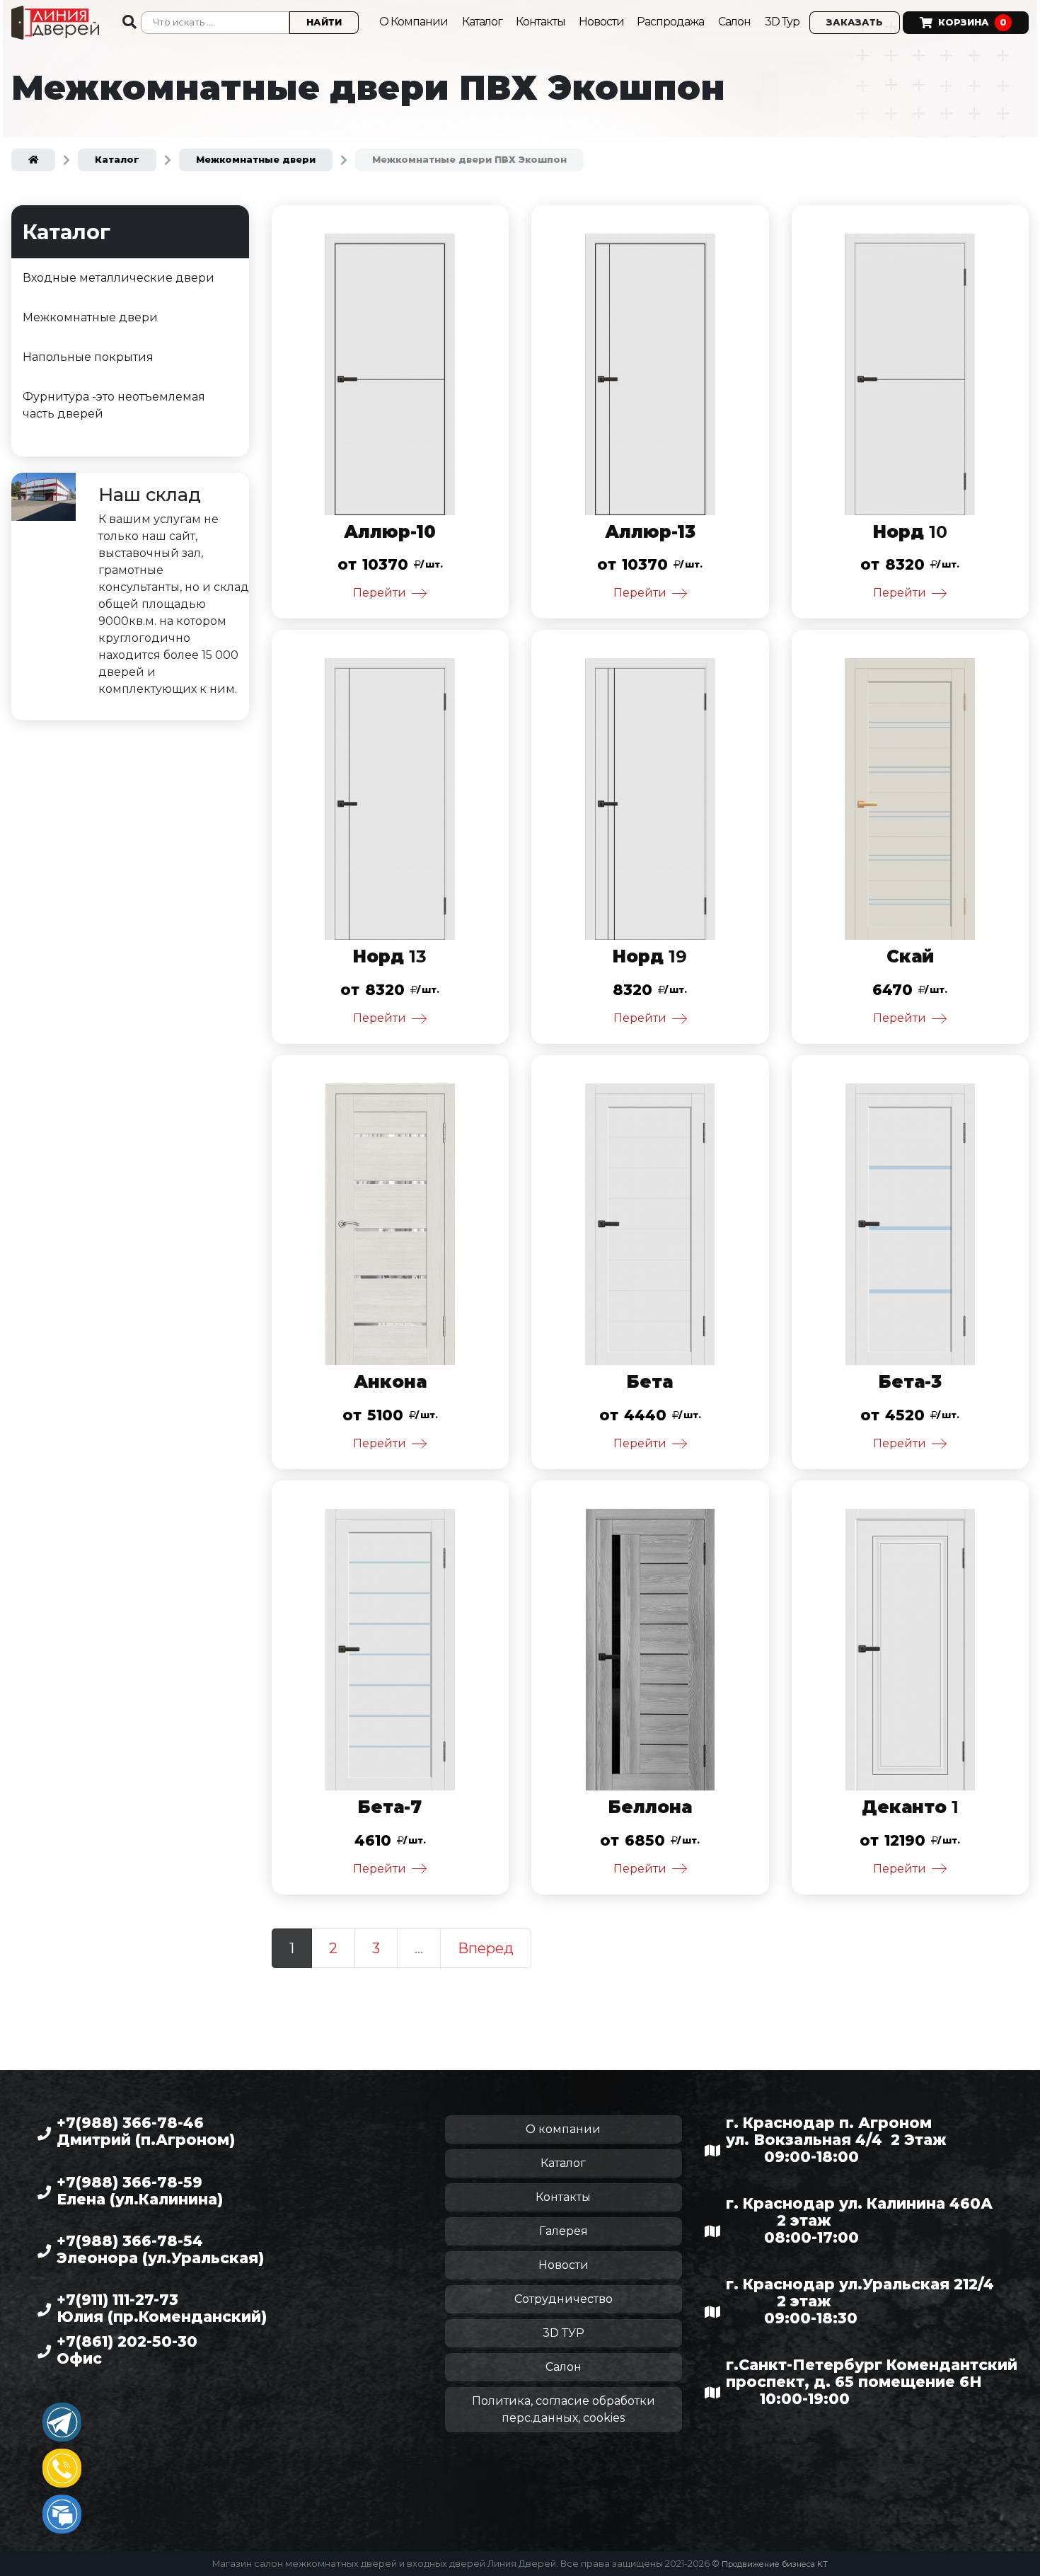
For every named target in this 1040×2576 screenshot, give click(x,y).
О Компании (414, 22)
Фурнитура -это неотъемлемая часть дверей (114, 405)
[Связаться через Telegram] (62, 2422)
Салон (734, 22)
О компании (563, 2129)
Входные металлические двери (119, 278)
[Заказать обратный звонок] (62, 2468)
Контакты (542, 22)
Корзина (972, 22)
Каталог (483, 22)
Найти (324, 22)
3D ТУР (564, 2333)
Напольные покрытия (88, 357)
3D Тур (782, 22)
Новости (602, 22)
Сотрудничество (564, 2299)
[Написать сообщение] (62, 2514)
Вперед (486, 1948)
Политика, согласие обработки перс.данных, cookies (564, 2409)
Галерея (564, 2231)
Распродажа (670, 22)
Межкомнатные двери (90, 317)
